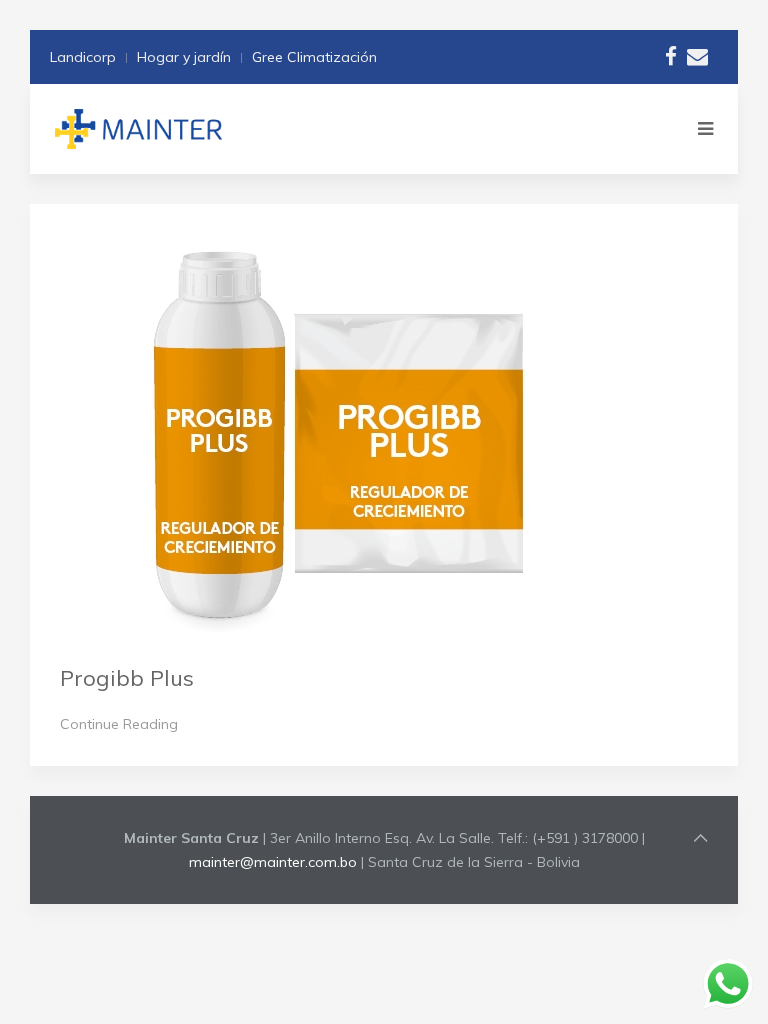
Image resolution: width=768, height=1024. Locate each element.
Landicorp (83, 57)
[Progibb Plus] (340, 433)
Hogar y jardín (184, 57)
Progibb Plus (127, 678)
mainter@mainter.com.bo (273, 862)
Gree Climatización (314, 57)
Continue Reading (119, 724)
